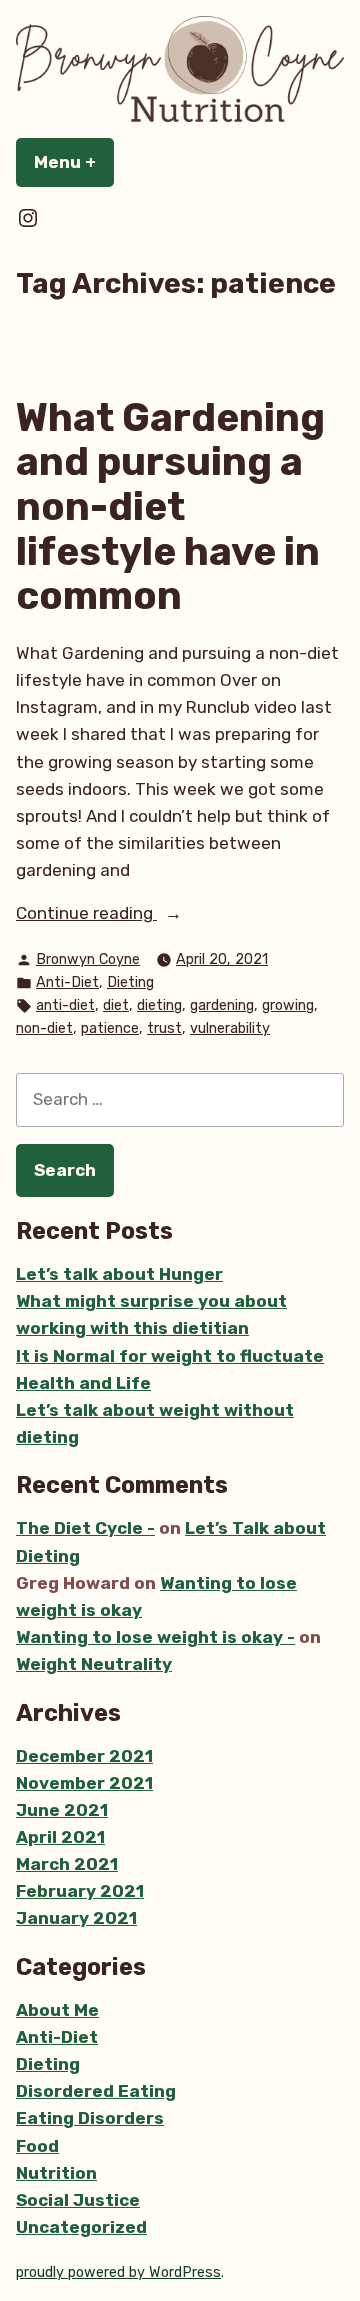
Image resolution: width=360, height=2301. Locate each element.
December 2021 (84, 1756)
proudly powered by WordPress (118, 2272)
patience (110, 1028)
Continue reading (127, 914)
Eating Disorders (90, 2118)
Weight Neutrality (94, 1664)
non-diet (44, 1028)
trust (164, 1028)
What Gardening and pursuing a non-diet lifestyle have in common (170, 507)
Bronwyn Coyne (88, 959)
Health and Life (83, 1383)
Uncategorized (81, 2227)
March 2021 (67, 1864)
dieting (159, 1005)
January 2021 (76, 1918)
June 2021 (62, 1810)
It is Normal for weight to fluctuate (170, 1356)
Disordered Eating (96, 2091)
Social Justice (78, 2200)
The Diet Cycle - (85, 1528)
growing (288, 1005)
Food (37, 2146)
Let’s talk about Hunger (119, 1274)
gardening (222, 1005)
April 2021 (60, 1837)
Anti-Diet (67, 982)
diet (116, 1005)
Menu (74, 162)
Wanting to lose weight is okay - (155, 1637)
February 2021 (80, 1891)
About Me (57, 2010)
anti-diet (65, 1005)
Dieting (130, 982)
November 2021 (84, 1783)
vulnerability (230, 1028)
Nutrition (56, 2173)
